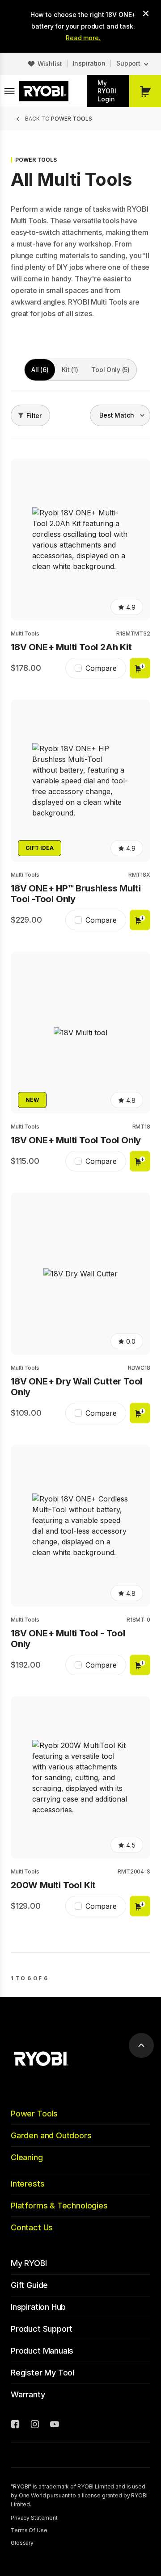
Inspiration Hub (38, 2307)
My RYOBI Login (107, 91)
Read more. (83, 38)
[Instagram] (35, 2425)
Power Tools (34, 2114)
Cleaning (27, 2157)
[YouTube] (55, 2425)
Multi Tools (25, 634)
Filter (34, 416)
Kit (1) (70, 370)
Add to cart (140, 668)
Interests (28, 2184)
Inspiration (89, 63)
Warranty (28, 2394)
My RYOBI (29, 2263)
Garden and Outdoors (51, 2135)
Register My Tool (42, 2373)
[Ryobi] (44, 91)
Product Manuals (42, 2351)
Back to (59, 119)
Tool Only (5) (110, 370)
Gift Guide (29, 2285)
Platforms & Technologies (59, 2206)
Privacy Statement (34, 2518)
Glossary (22, 2543)
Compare (101, 668)
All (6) (40, 370)
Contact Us (32, 2227)
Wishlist (50, 64)
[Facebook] (15, 2425)
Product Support (42, 2329)
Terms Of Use (29, 2530)
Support (128, 63)
